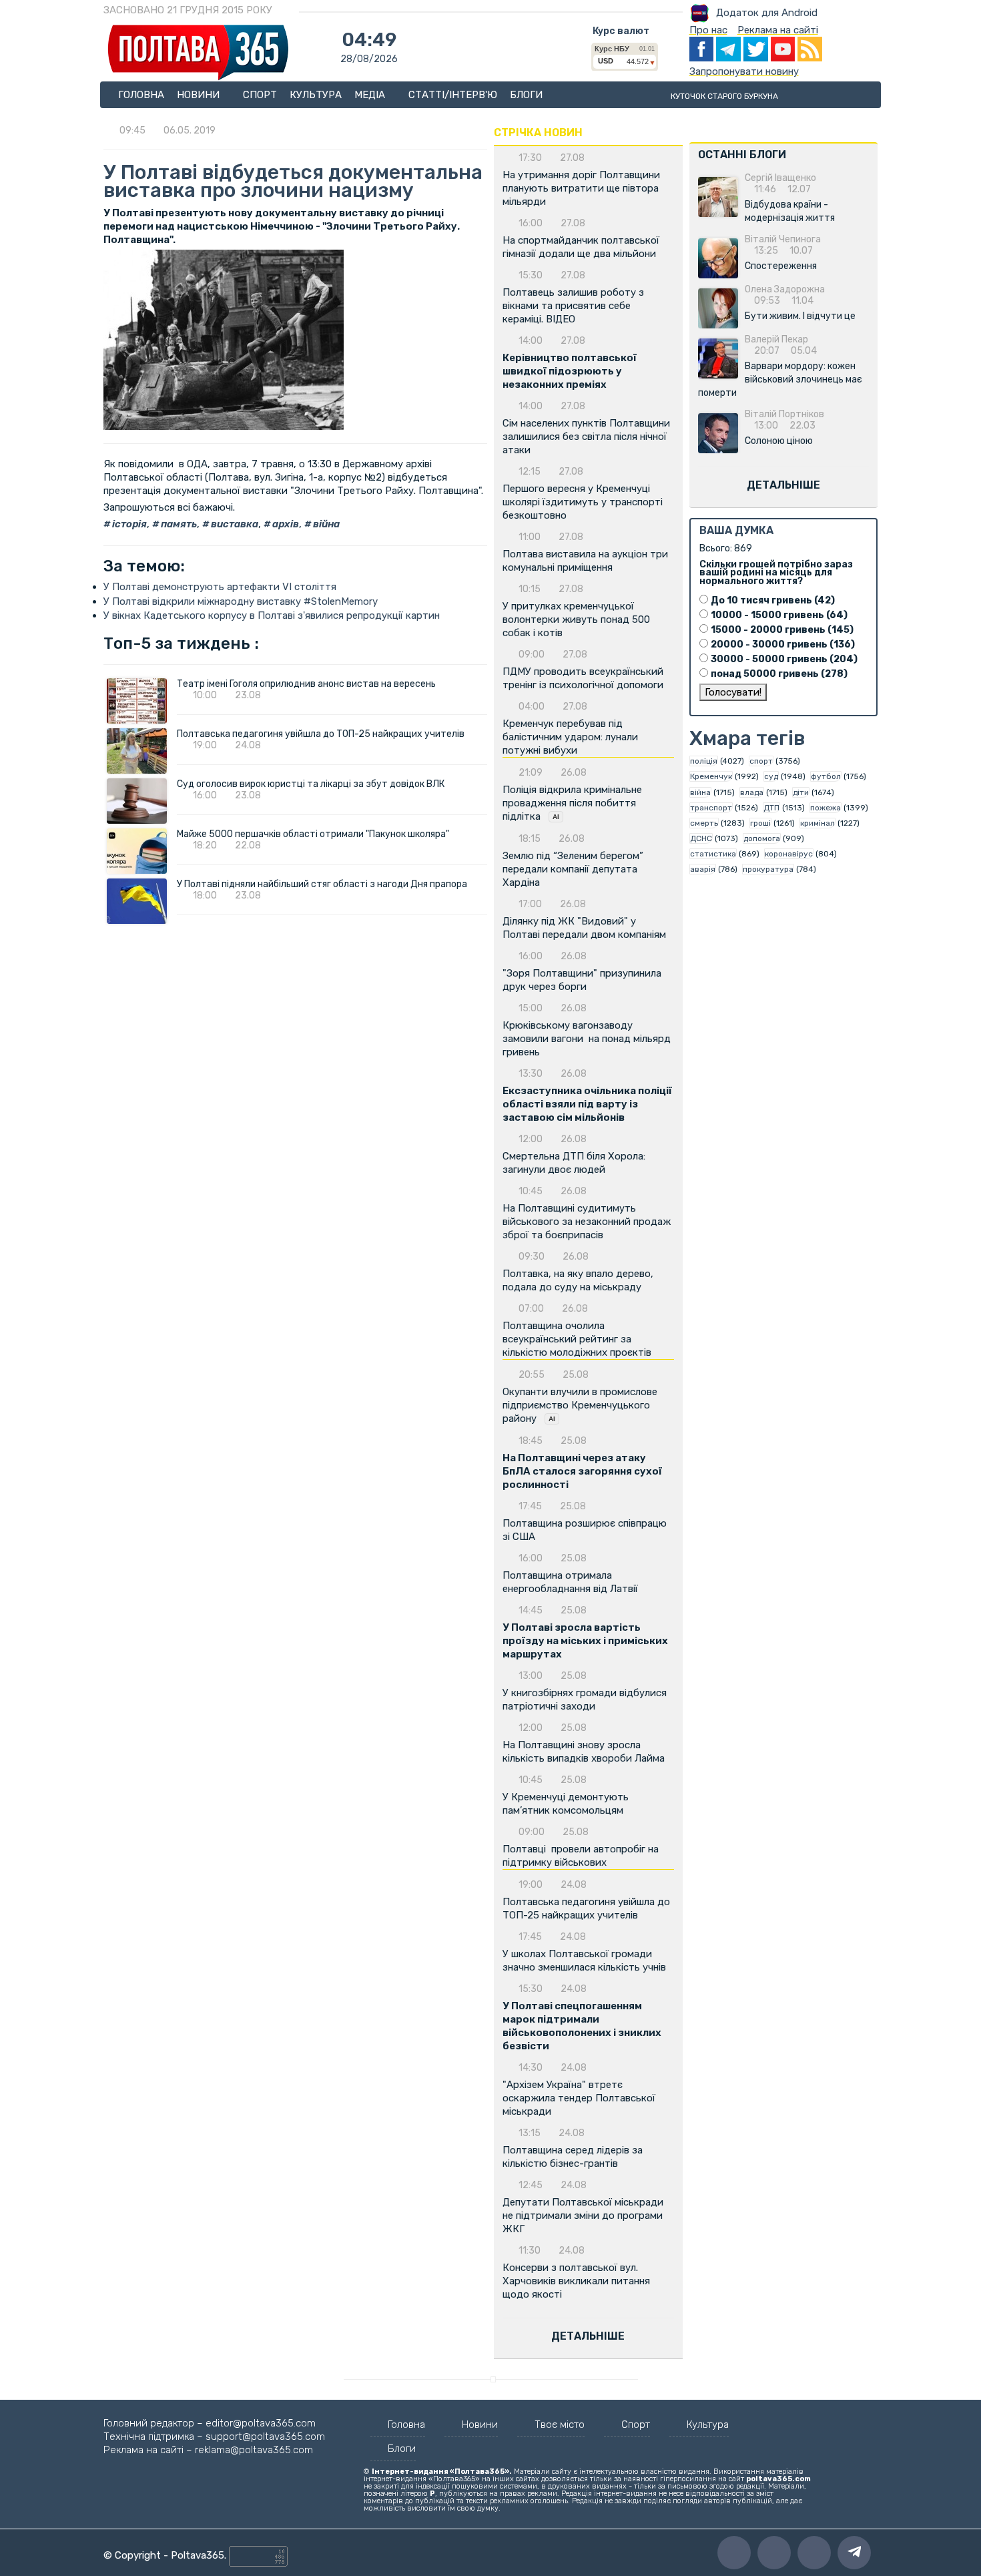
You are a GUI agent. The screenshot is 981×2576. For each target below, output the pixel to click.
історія (128, 524)
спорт (761, 761)
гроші (760, 823)
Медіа (371, 95)
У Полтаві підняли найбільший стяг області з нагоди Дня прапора (322, 884)
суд (771, 776)
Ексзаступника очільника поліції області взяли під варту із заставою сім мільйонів (587, 1104)
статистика (713, 854)
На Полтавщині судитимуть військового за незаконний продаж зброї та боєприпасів (587, 1222)
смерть (704, 823)
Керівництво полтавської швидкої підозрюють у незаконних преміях (570, 371)
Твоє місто (560, 2424)
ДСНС (701, 838)
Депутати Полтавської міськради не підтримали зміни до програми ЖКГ (583, 2216)
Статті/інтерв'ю (453, 95)
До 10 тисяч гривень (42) (773, 600)
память (178, 524)
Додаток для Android (767, 13)
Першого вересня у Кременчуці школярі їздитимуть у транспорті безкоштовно (583, 502)
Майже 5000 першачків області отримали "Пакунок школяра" (313, 834)
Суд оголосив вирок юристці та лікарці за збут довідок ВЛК (311, 784)
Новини (200, 95)
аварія (703, 869)
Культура (316, 95)
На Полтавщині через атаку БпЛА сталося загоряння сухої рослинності (582, 1471)
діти (801, 792)
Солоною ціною (779, 441)
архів (285, 524)
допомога (762, 838)
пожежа (826, 808)
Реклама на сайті (778, 30)
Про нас (708, 30)
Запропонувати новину (744, 71)
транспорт (711, 808)
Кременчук (711, 776)
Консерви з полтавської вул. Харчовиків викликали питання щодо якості (576, 2281)
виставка (234, 524)
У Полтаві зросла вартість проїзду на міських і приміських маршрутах (585, 1641)
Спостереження (781, 266)
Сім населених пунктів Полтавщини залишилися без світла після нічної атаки (586, 437)
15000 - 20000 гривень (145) (782, 630)
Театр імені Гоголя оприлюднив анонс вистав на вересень (306, 684)
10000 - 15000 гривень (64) (779, 615)
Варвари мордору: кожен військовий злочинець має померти (780, 379)
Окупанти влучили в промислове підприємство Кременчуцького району (580, 1405)
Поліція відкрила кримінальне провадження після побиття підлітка (572, 803)
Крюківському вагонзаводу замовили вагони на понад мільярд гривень (587, 1039)
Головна (141, 95)
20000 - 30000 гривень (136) (783, 645)
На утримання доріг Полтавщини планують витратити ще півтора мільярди (581, 188)
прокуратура (768, 869)
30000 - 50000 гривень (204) (784, 659)
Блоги (526, 95)
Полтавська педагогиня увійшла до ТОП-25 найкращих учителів (321, 734)
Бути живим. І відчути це (800, 316)
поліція (704, 761)
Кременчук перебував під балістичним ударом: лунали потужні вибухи (570, 737)
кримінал (817, 823)
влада (752, 792)
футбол (826, 776)
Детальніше (588, 2336)
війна (325, 524)
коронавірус (789, 854)
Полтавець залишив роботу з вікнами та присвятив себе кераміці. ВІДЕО (573, 306)
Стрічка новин (538, 133)
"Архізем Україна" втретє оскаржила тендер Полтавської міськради (579, 2098)
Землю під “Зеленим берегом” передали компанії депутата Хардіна (573, 869)
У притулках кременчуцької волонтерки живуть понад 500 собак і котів (576, 619)
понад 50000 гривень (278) (779, 674)
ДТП (771, 808)
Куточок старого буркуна (724, 96)
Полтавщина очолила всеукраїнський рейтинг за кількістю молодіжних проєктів (577, 1339)
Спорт (260, 95)
